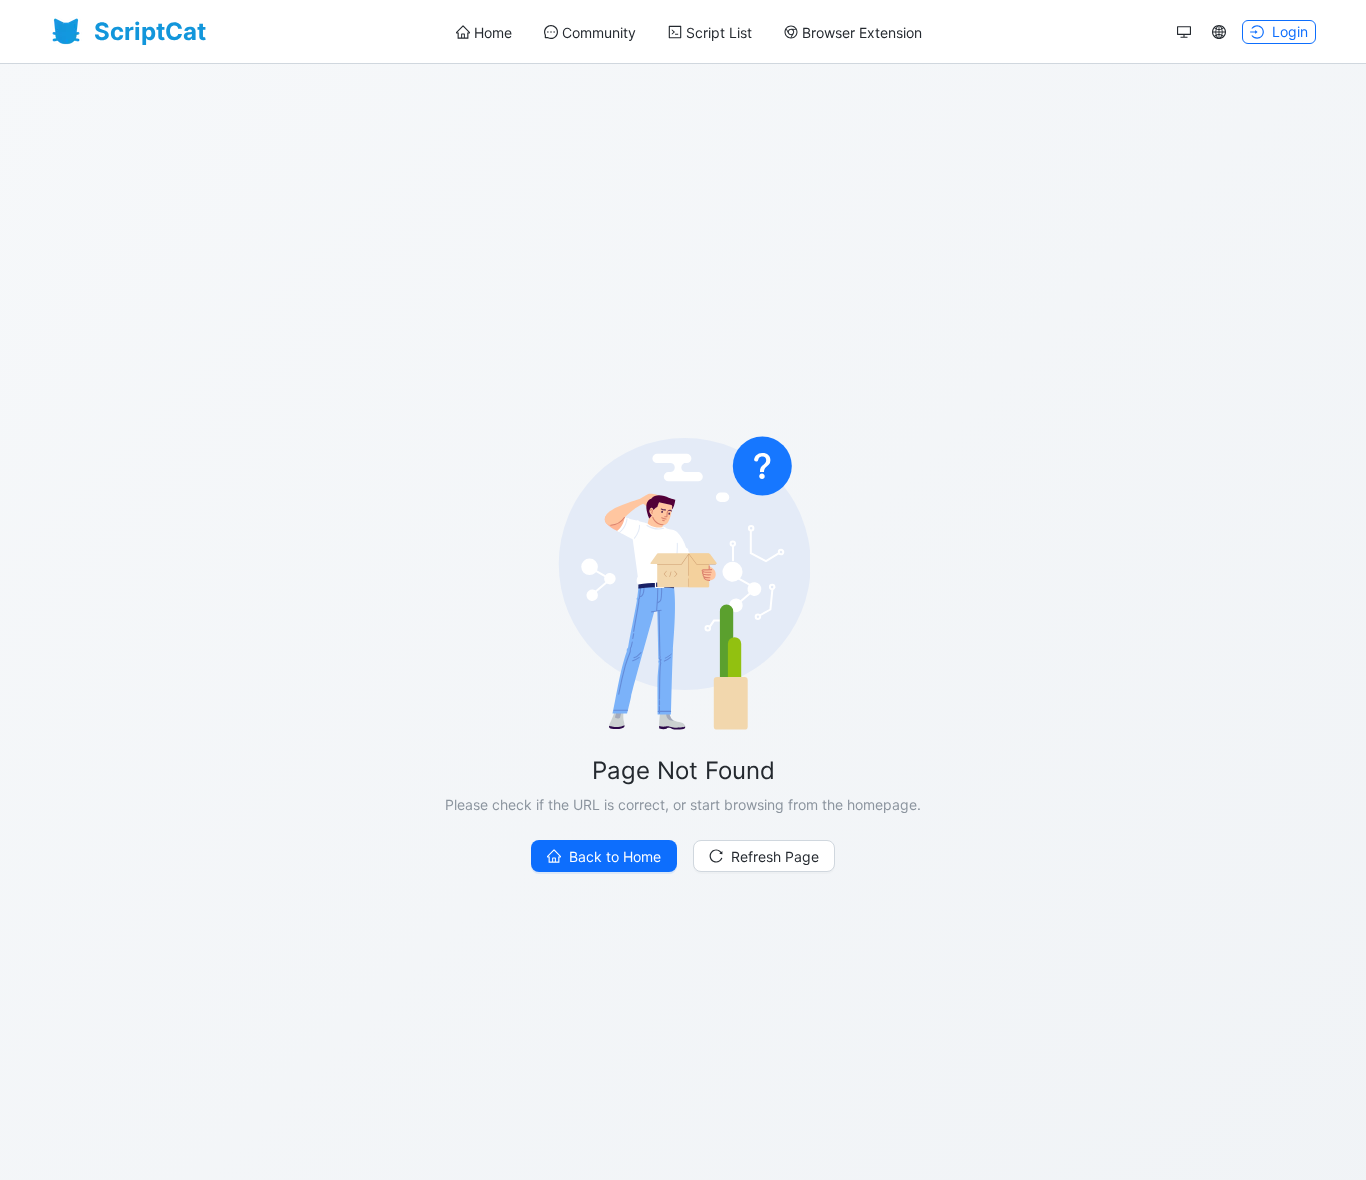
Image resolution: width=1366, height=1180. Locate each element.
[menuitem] (484, 33)
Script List (719, 32)
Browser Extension (862, 32)
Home (493, 32)
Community (599, 32)
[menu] (689, 32)
